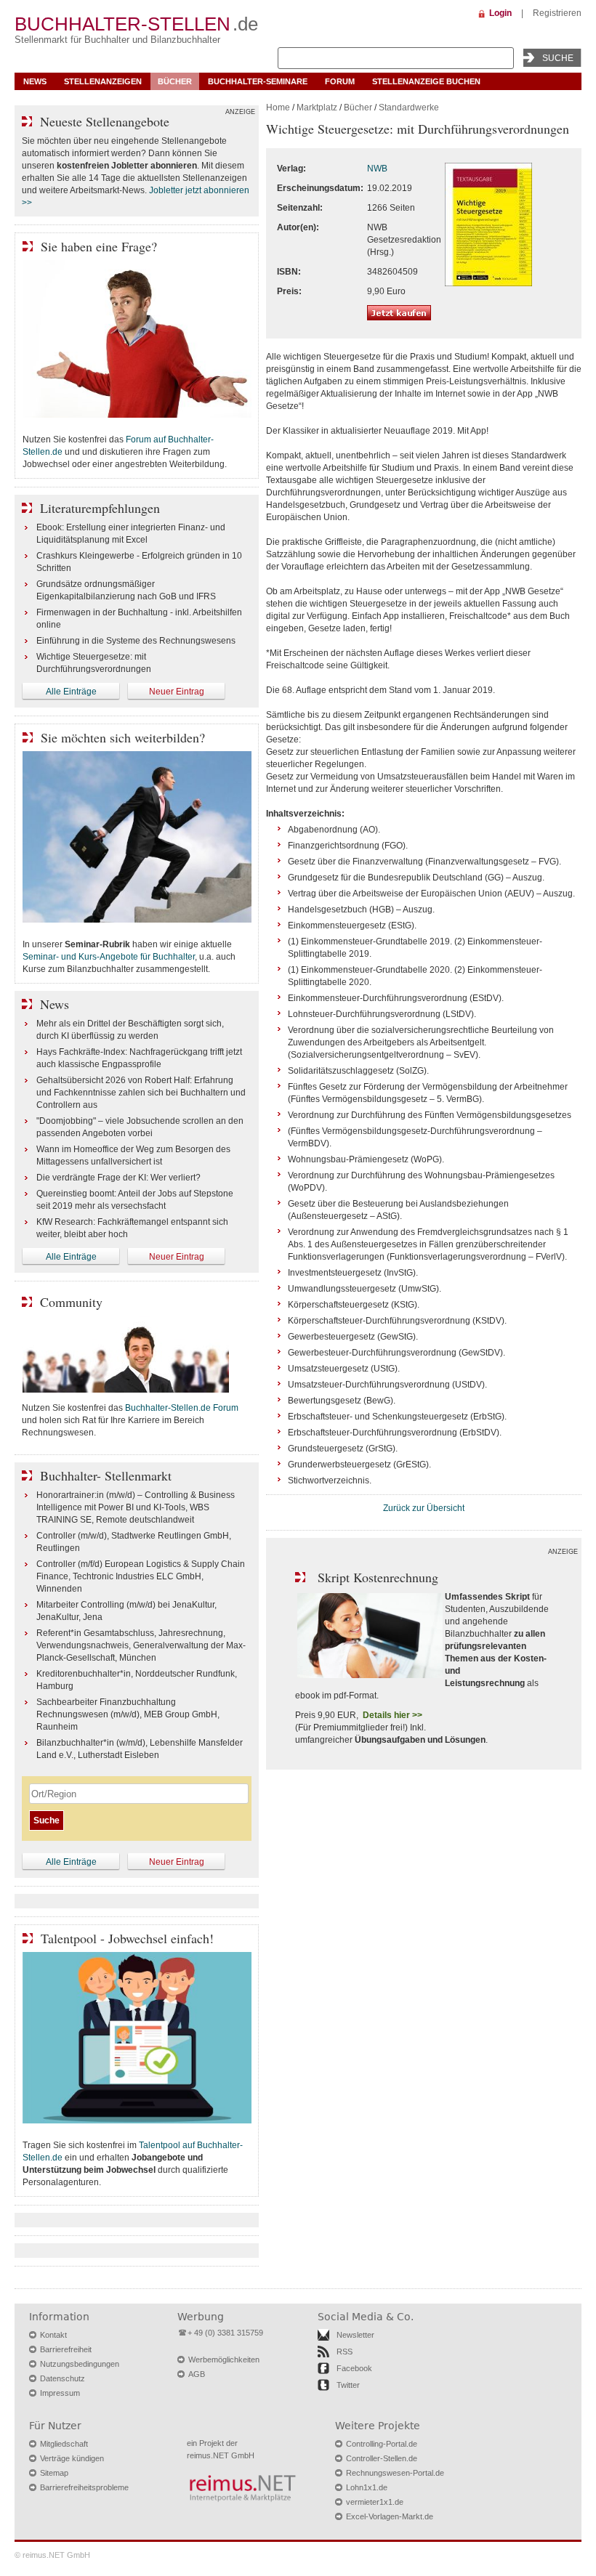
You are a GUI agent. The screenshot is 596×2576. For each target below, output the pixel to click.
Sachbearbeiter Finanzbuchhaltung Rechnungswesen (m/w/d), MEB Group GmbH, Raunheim (128, 1714)
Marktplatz (317, 108)
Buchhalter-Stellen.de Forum (182, 1408)
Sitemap (54, 2473)
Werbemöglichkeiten (224, 2360)
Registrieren (557, 13)
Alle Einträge (71, 692)
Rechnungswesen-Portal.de (395, 2473)
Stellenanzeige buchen (426, 81)
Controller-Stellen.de (382, 2458)
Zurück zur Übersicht (424, 1508)
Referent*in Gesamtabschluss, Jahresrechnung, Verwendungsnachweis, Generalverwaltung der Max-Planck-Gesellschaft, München (141, 1645)
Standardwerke (409, 108)
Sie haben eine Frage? (99, 246)
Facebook (354, 2368)
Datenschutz (63, 2378)
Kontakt (53, 2335)
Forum (340, 81)
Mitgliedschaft (64, 2444)
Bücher (175, 81)
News (35, 81)
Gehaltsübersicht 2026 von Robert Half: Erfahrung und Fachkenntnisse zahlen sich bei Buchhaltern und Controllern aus (141, 1093)
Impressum (60, 2393)
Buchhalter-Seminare (258, 81)
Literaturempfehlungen (100, 508)
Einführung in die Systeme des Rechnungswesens (136, 641)
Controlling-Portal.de (382, 2444)
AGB (197, 2374)
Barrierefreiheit (66, 2349)
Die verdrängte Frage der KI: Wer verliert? (118, 1178)
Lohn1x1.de (367, 2487)
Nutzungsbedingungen (80, 2364)
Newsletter (355, 2335)
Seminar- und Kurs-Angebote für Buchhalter (109, 957)
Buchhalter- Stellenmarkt (106, 1475)
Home (278, 108)
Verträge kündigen (72, 2458)
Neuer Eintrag (177, 692)
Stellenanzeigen (103, 81)
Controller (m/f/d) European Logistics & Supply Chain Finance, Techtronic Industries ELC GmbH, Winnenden (141, 1576)
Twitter (348, 2385)
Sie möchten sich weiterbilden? (123, 737)
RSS (345, 2352)
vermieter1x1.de (375, 2502)
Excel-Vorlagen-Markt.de (390, 2516)
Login (500, 13)
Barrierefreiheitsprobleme (84, 2487)
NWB (377, 169)
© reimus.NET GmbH (52, 2555)
